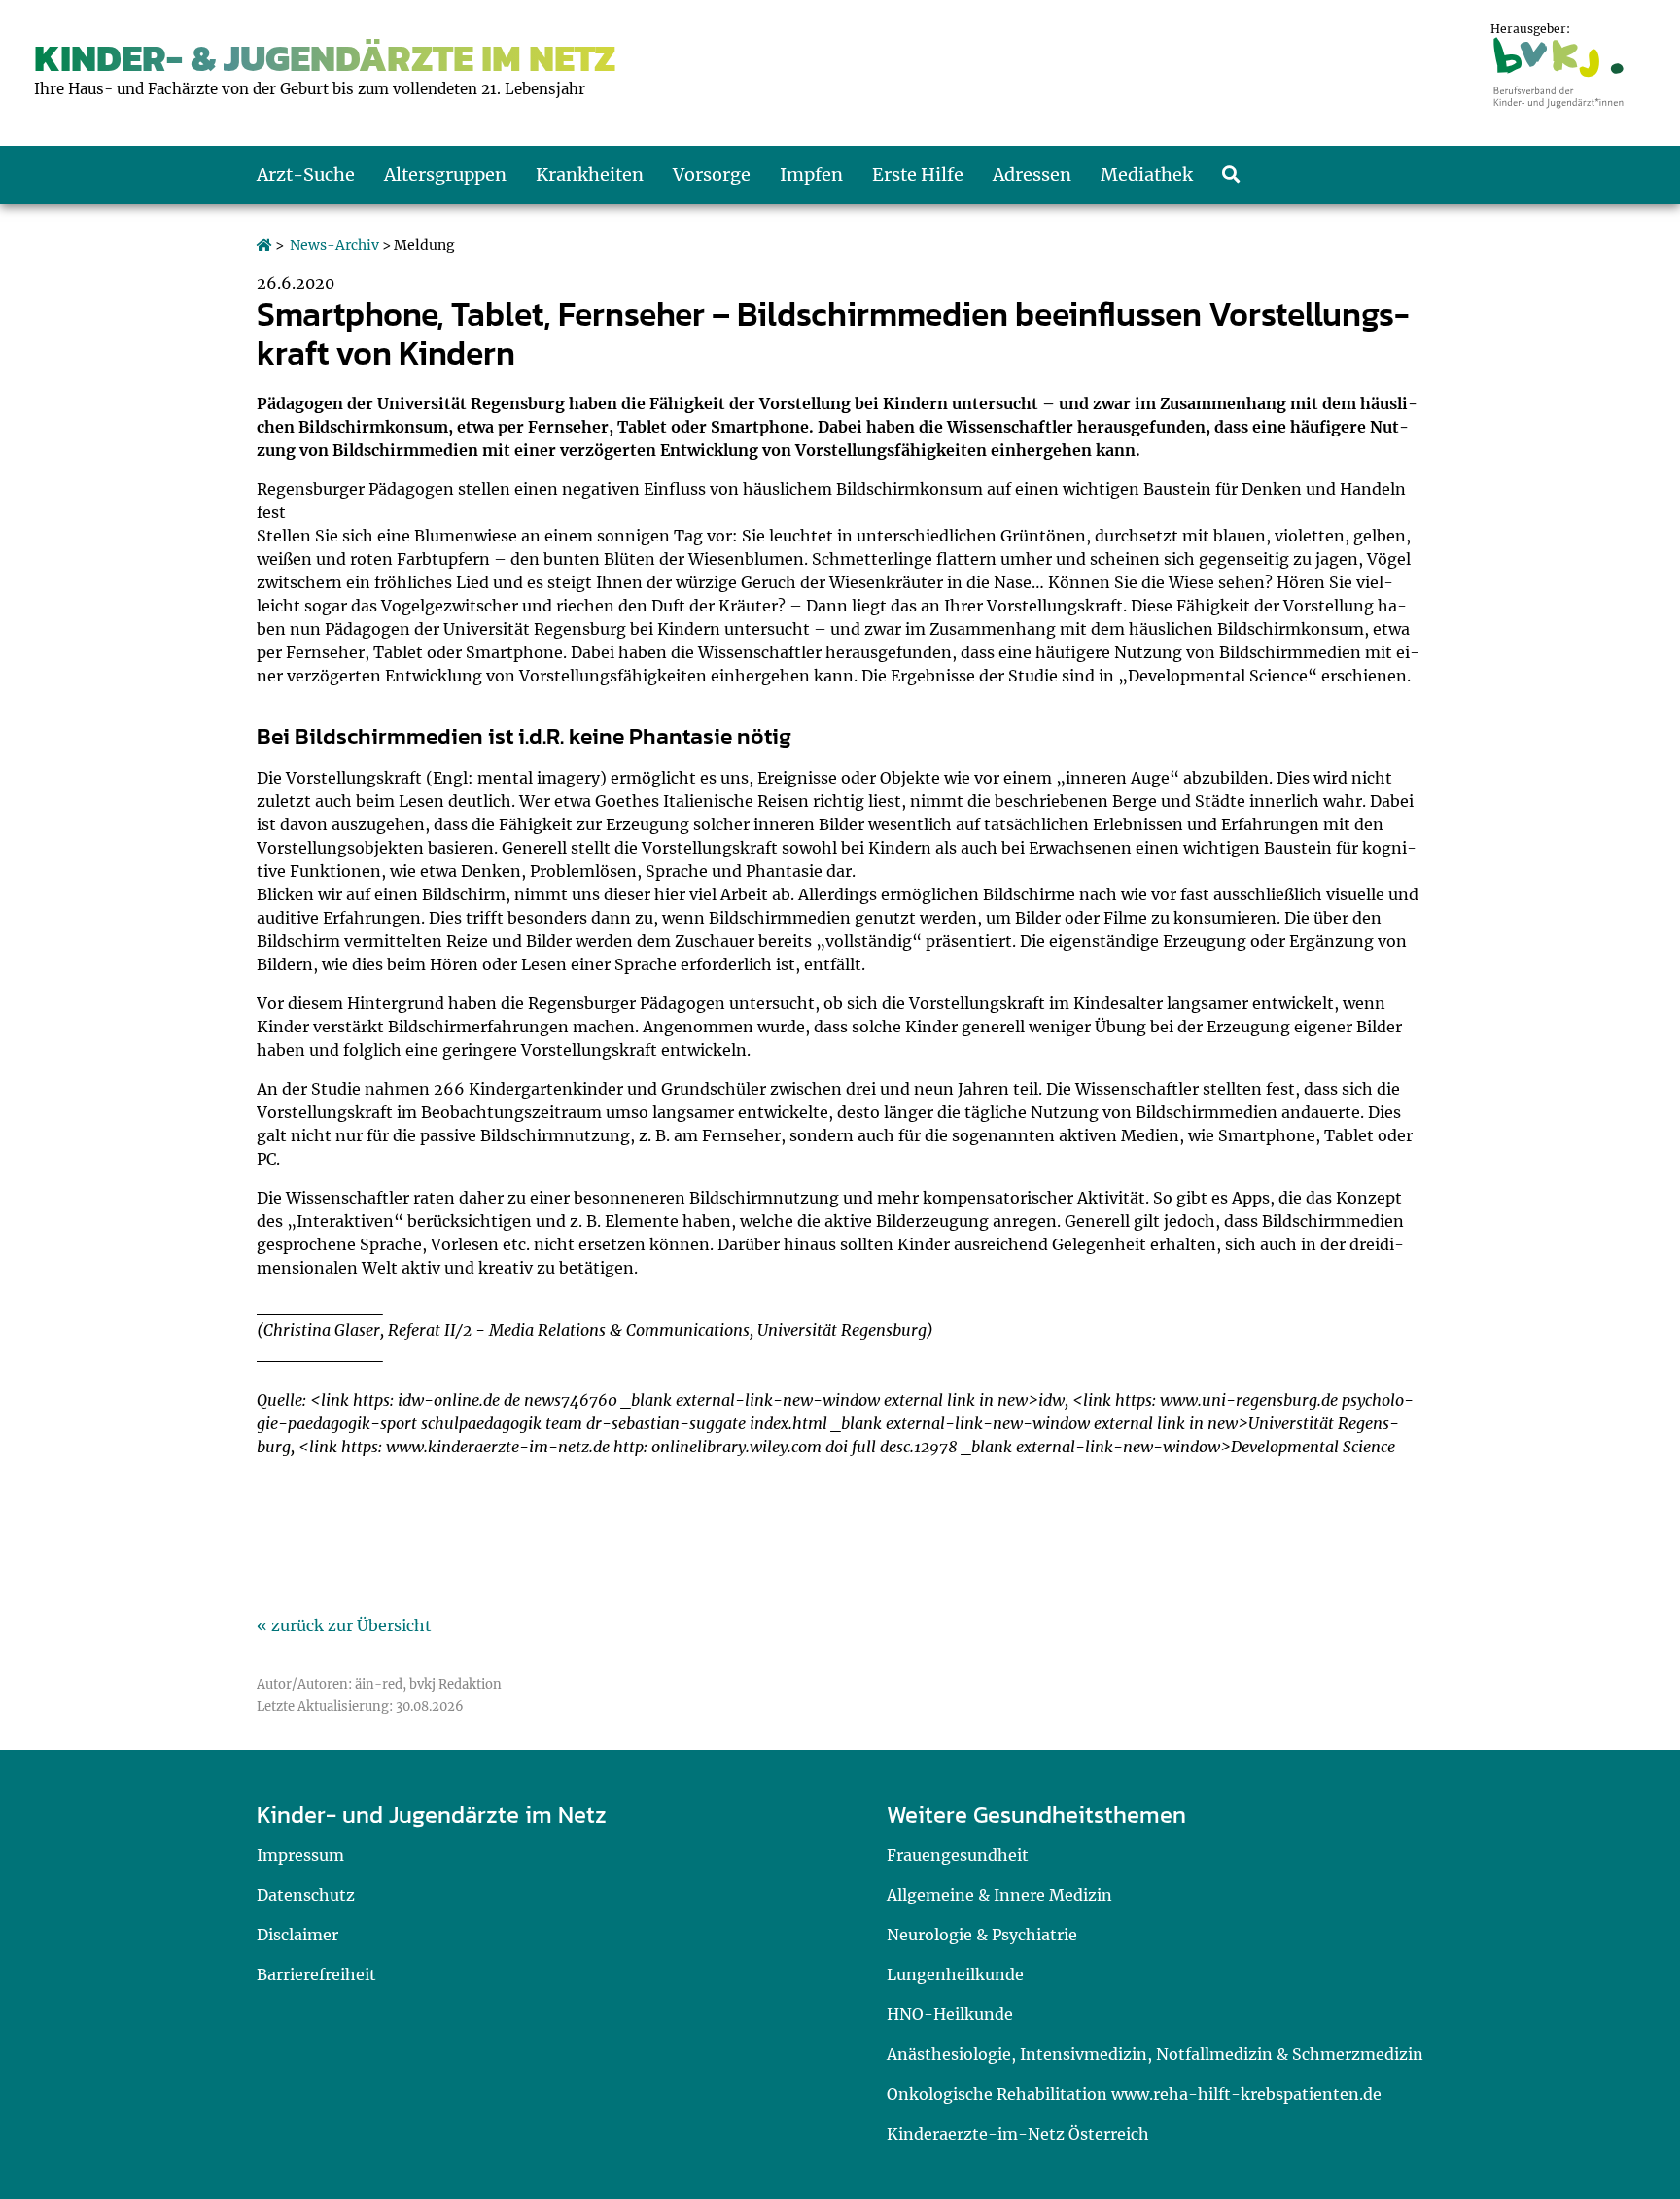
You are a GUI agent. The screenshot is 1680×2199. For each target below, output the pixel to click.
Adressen (1032, 175)
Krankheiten (590, 175)
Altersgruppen (445, 175)
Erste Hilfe (918, 175)
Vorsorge (712, 175)
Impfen (811, 175)
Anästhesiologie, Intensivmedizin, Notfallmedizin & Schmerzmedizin (1155, 2054)
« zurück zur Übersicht (344, 1625)
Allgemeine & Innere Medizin (999, 1895)
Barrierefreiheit (316, 1974)
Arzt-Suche (306, 175)
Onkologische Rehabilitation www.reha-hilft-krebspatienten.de (1134, 2094)
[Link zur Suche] (1231, 175)
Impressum (300, 1855)
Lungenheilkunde (955, 1974)
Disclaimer (297, 1935)
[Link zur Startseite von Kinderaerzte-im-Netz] (264, 245)
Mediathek (1147, 175)
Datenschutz (306, 1895)
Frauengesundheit (958, 1855)
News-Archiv (334, 245)
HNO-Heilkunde (950, 2014)
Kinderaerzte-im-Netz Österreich (1018, 2134)
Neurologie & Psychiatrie (982, 1935)
